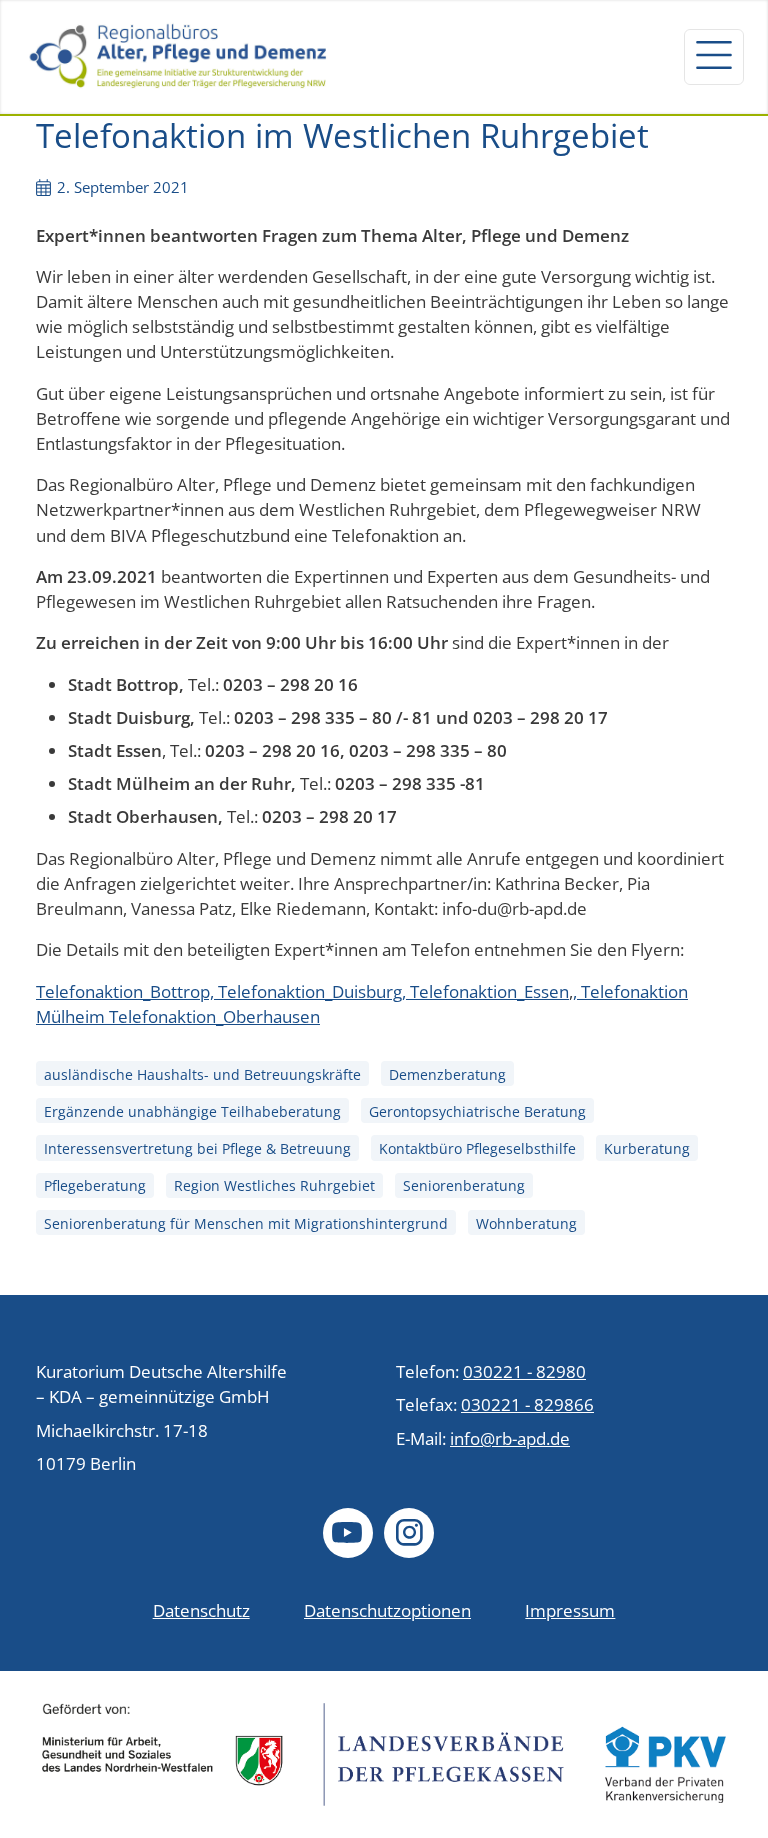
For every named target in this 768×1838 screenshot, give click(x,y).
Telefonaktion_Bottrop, (127, 991)
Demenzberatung (447, 1074)
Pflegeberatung (95, 1186)
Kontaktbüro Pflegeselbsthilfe (477, 1148)
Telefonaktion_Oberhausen (212, 1016)
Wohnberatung (526, 1223)
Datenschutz (201, 1610)
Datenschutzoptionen (387, 1610)
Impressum (570, 1610)
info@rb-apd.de (510, 1438)
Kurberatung (647, 1148)
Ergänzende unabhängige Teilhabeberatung (192, 1111)
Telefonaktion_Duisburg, (314, 991)
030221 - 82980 (524, 1371)
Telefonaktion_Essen (489, 991)
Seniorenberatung (464, 1186)
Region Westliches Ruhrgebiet (274, 1186)
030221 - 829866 (527, 1404)
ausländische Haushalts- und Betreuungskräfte (202, 1074)
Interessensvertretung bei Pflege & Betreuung (197, 1148)
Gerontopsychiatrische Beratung (477, 1111)
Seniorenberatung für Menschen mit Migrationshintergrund (246, 1223)
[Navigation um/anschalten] (714, 57)
